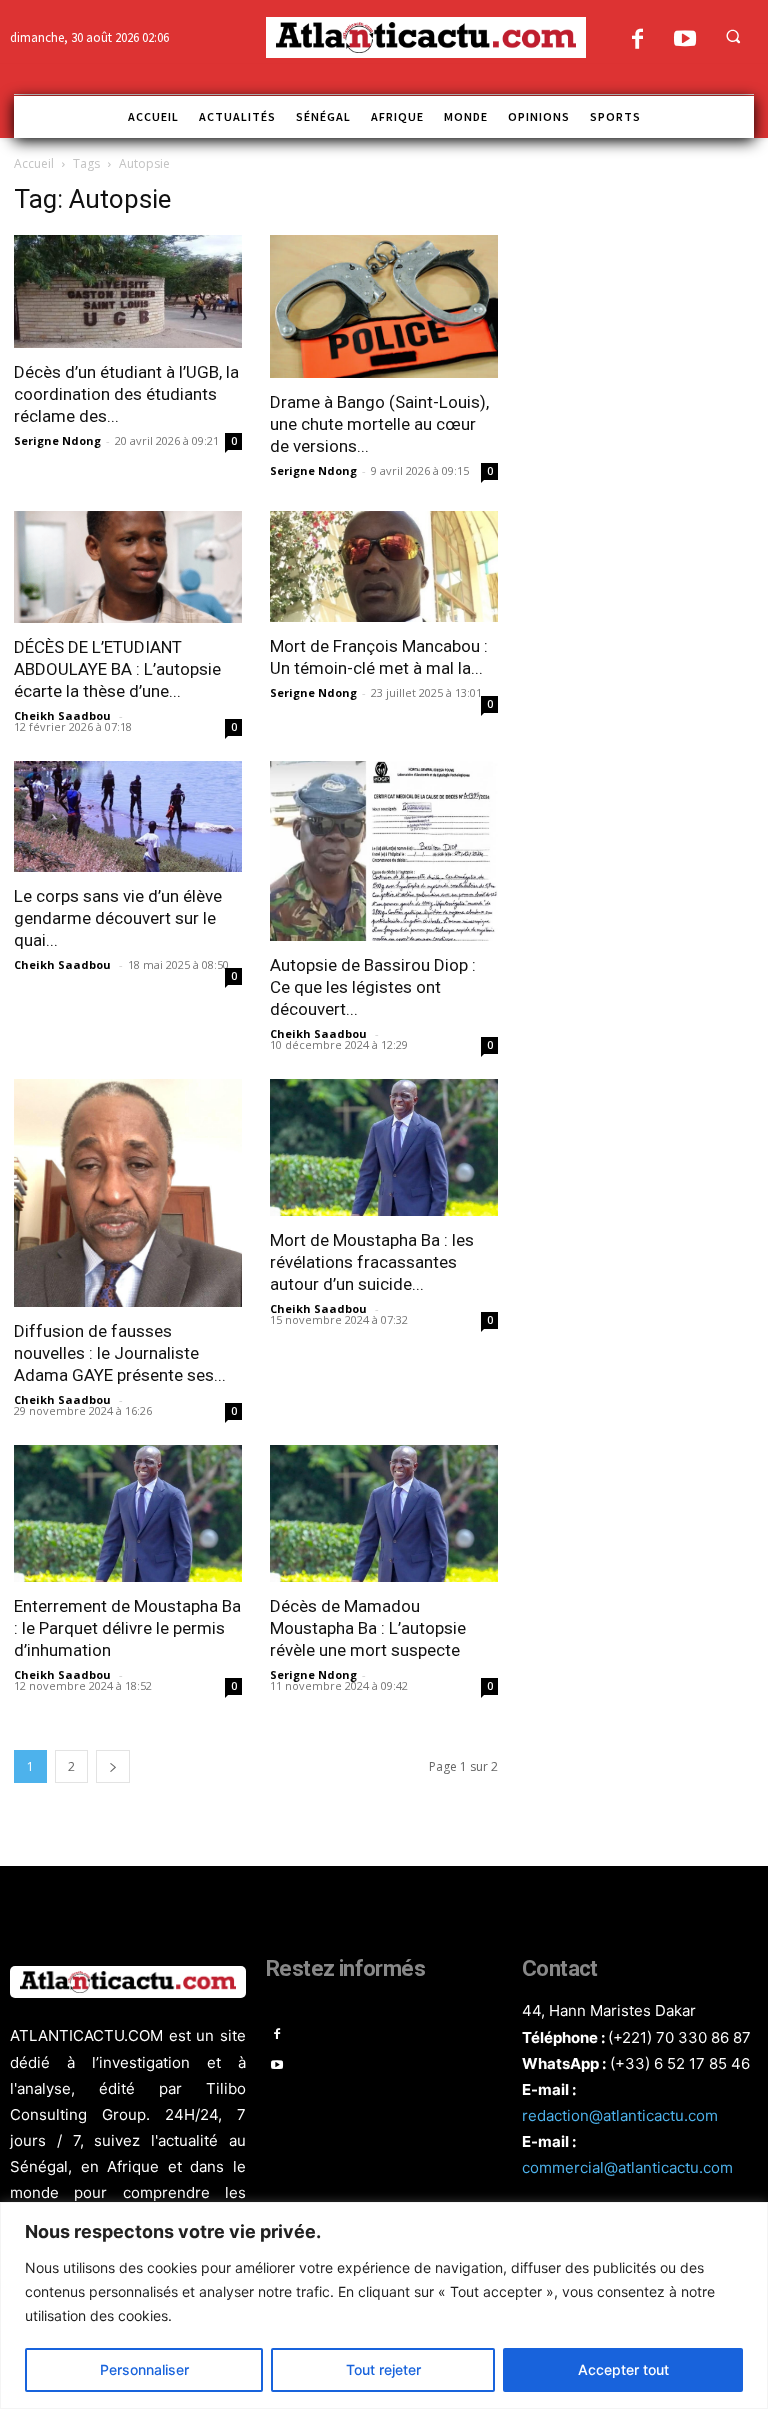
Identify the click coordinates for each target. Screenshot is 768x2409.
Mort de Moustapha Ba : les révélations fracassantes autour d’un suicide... (372, 1262)
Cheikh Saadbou (64, 715)
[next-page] (113, 1766)
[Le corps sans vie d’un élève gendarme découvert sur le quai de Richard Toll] (128, 816)
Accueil (34, 163)
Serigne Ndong (57, 440)
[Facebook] (637, 40)
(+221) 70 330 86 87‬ (679, 2037)
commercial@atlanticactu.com (627, 2167)
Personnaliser (144, 2369)
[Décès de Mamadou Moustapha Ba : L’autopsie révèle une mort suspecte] (384, 1513)
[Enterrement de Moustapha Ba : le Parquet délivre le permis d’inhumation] (128, 1513)
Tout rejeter (383, 2369)
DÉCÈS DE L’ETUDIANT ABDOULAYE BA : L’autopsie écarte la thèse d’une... (117, 669)
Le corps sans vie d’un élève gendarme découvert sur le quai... (118, 918)
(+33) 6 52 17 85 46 (680, 2063)
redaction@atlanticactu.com (620, 2115)
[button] (733, 36)
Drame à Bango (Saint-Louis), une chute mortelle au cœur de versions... (379, 424)
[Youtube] (684, 40)
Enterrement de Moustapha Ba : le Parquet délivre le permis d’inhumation (127, 1628)
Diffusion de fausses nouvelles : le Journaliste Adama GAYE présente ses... (120, 1353)
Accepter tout (623, 2369)
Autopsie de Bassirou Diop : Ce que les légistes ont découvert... (373, 987)
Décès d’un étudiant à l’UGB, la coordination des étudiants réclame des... (126, 394)
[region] (384, 2305)
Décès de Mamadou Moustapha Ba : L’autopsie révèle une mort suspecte (368, 1628)
